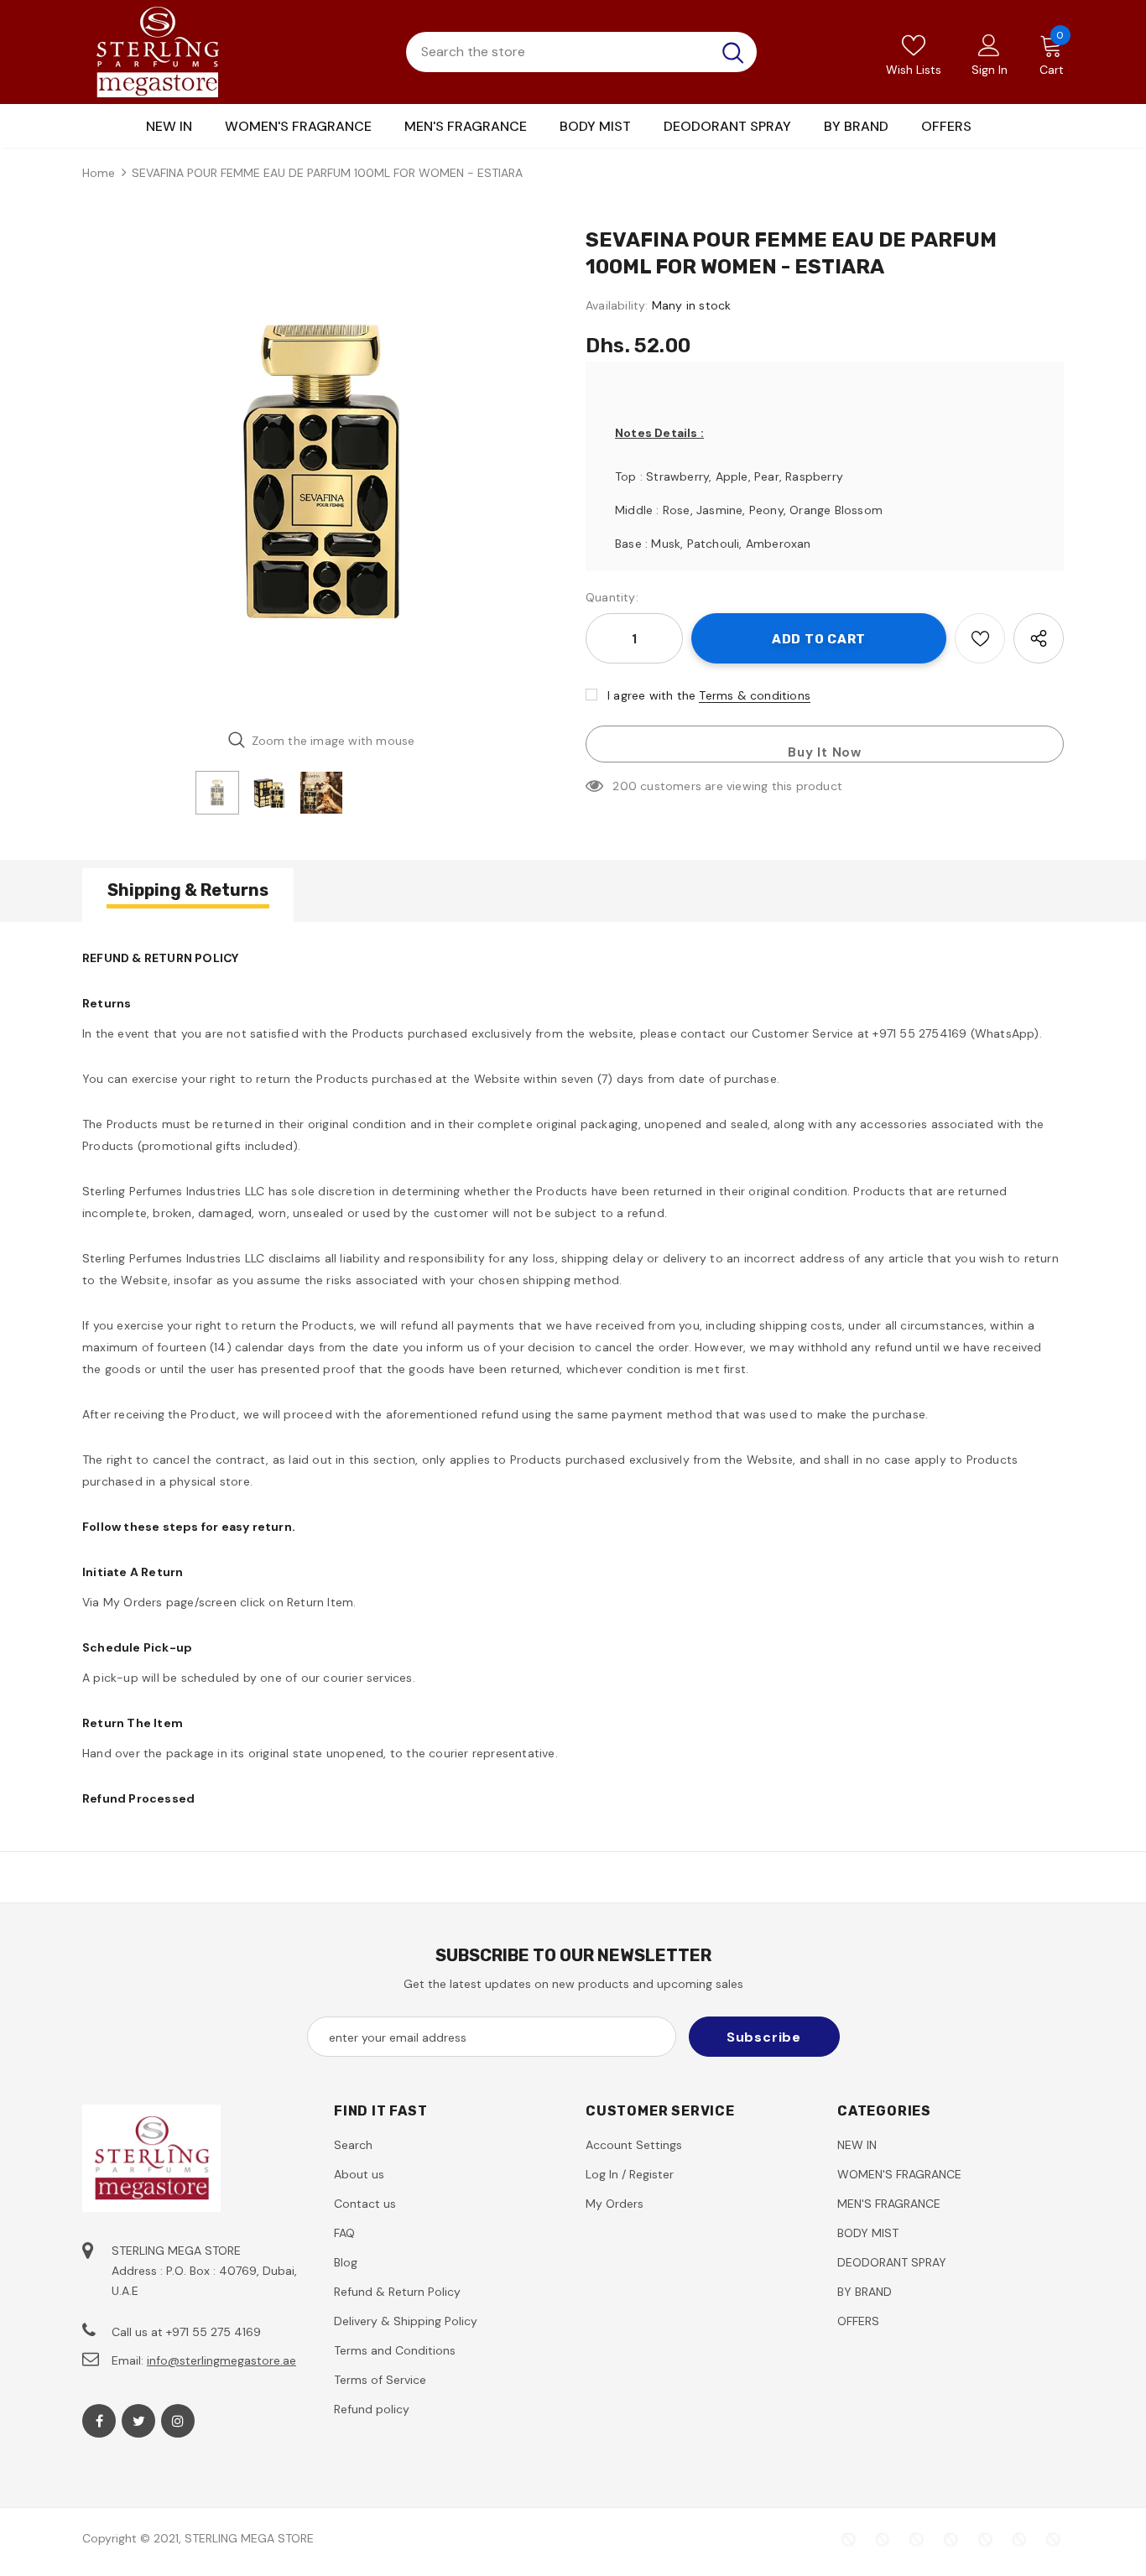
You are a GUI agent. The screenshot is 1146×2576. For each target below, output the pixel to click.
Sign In (990, 70)
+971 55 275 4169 (214, 2332)
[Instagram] (178, 2421)
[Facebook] (99, 2421)
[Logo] (158, 52)
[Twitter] (138, 2421)
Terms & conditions (755, 695)
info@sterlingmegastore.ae (221, 2360)
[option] (321, 471)
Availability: (617, 305)
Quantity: (612, 597)
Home (99, 173)
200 (625, 786)
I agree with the (651, 695)
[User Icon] (989, 44)
